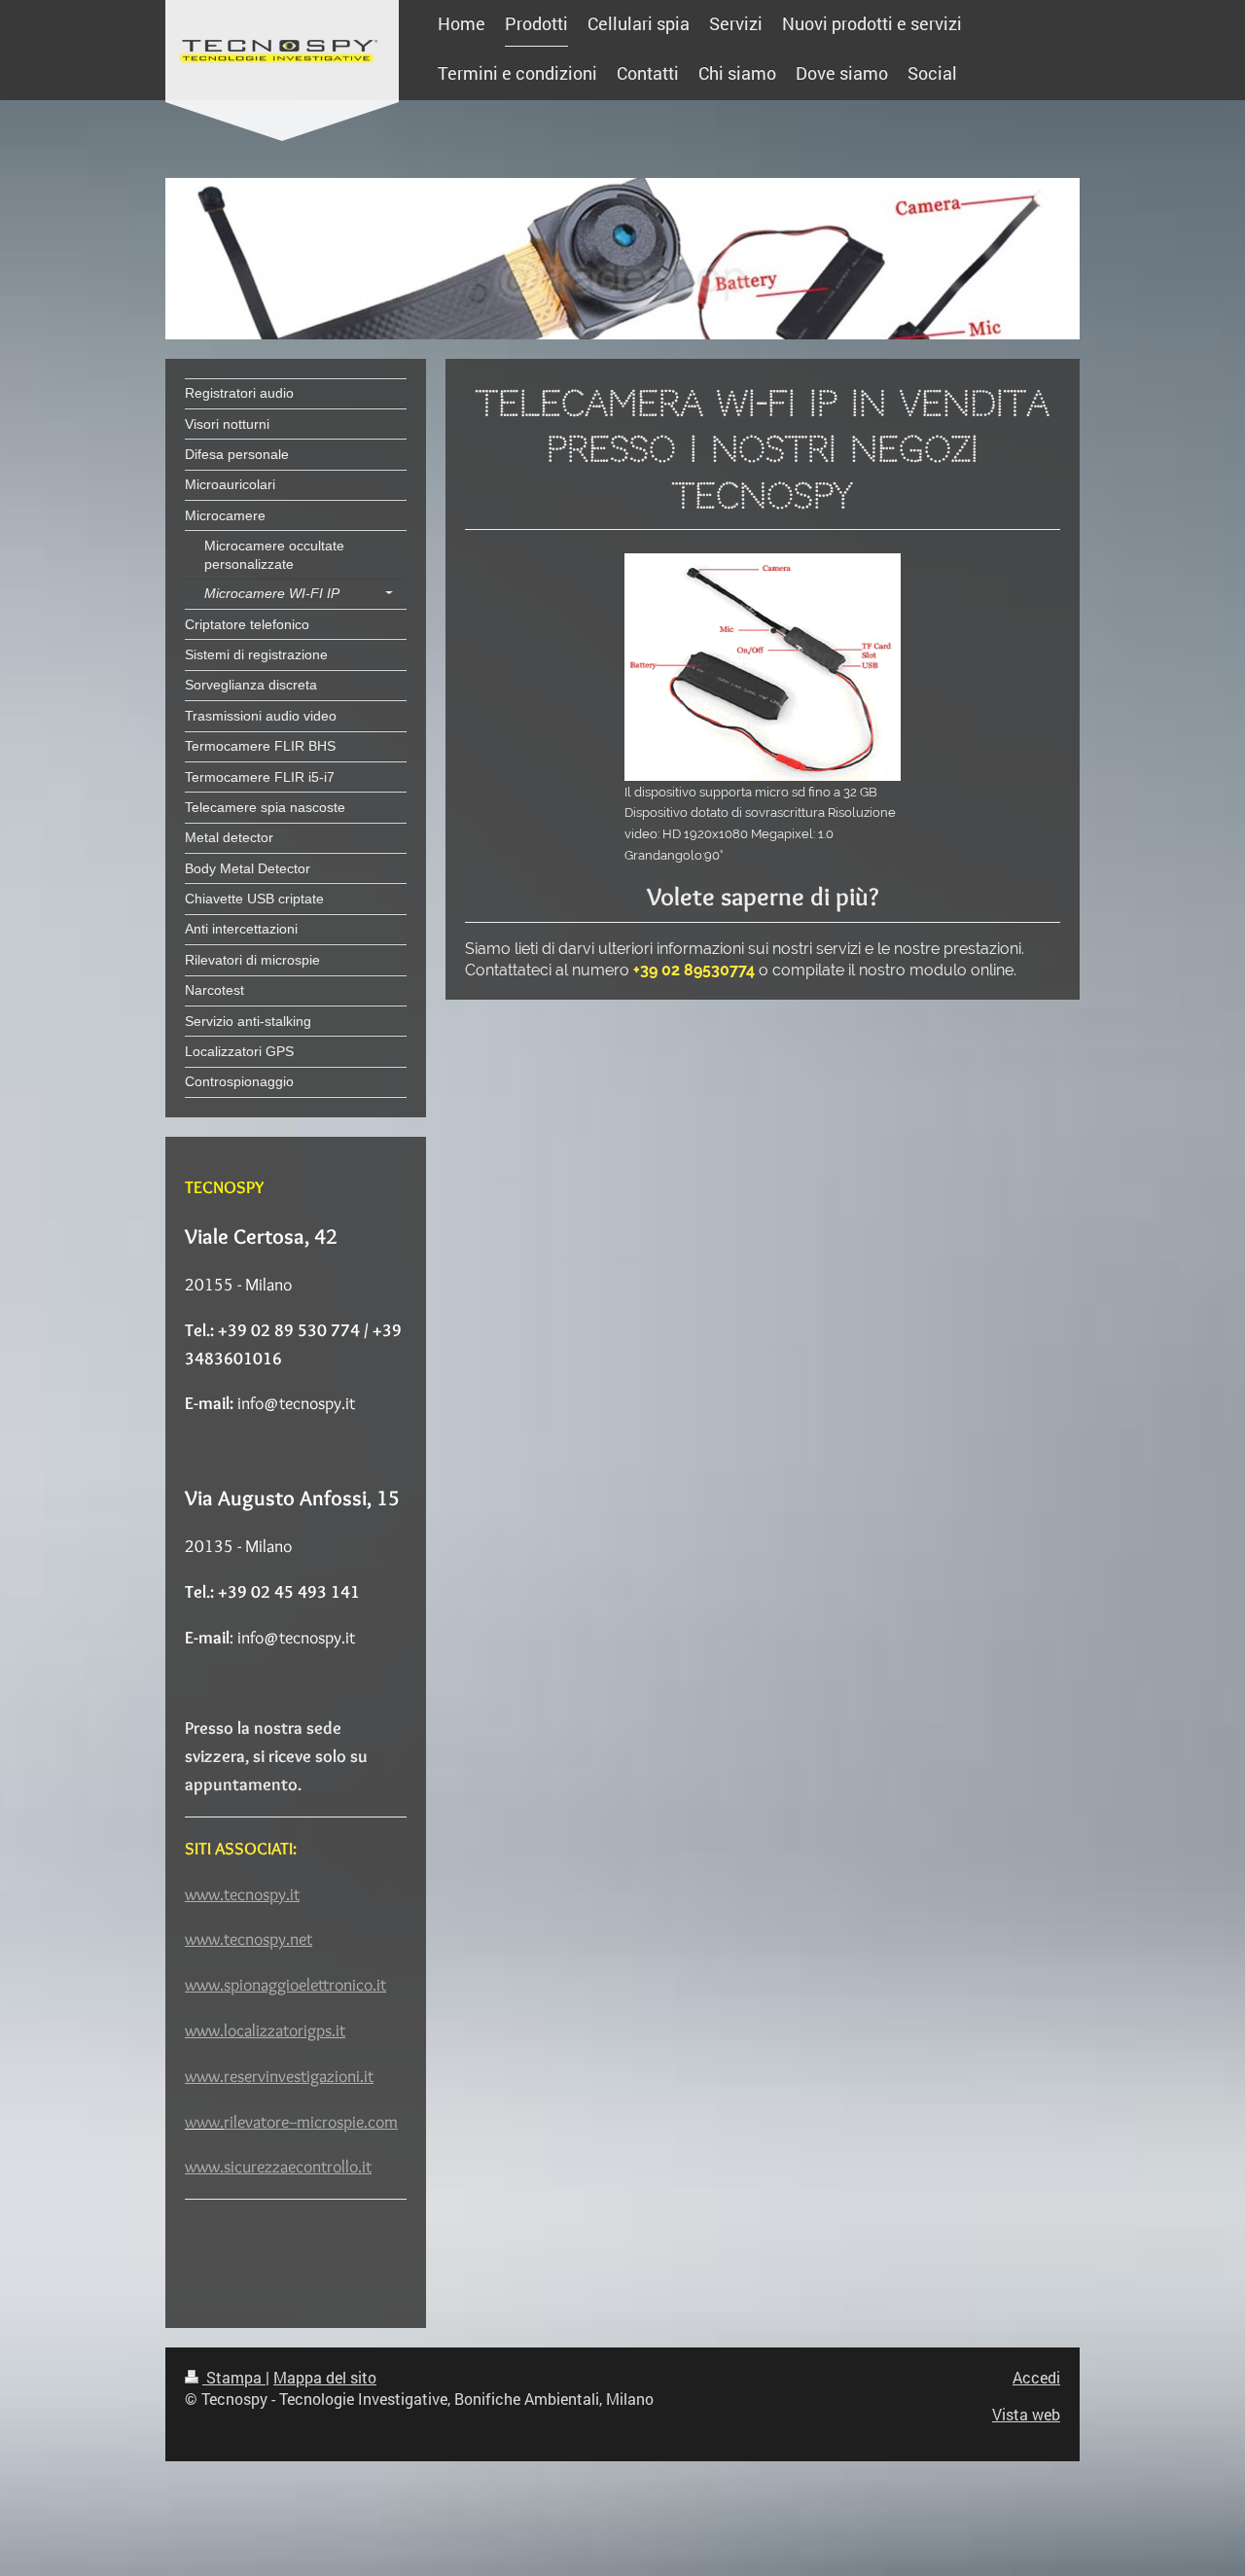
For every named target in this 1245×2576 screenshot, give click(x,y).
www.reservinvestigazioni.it (279, 2076)
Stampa (234, 2377)
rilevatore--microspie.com (311, 2122)
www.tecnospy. (237, 1894)
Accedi (1036, 2377)
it (295, 1894)
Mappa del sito (325, 2377)
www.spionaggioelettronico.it (285, 1985)
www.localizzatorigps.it (265, 2030)
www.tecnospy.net (249, 1939)
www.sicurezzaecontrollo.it (278, 2167)
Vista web (1026, 2414)
